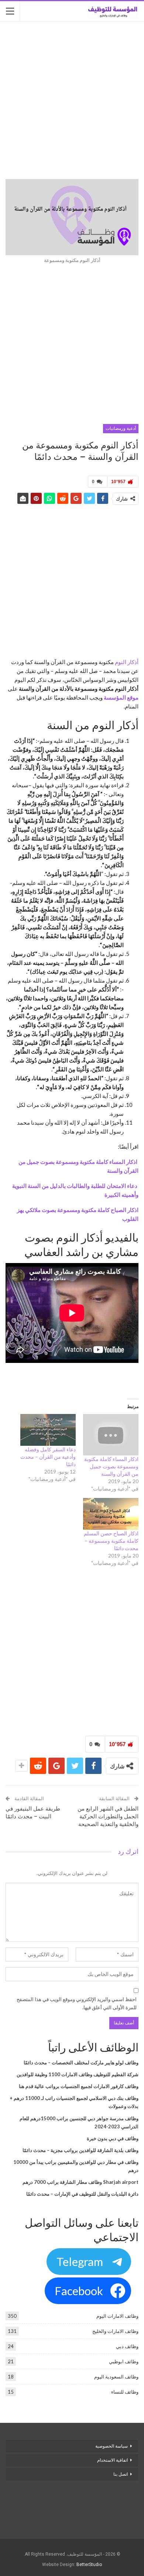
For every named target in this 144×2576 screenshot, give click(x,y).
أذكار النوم (127, 662)
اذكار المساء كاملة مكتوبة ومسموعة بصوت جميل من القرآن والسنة (111, 1466)
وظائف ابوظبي (124, 2361)
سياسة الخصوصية (112, 2446)
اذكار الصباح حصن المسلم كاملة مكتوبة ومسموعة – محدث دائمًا (111, 1541)
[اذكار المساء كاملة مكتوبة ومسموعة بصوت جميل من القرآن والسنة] (111, 1435)
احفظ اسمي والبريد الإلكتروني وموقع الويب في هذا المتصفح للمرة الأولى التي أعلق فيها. (77, 2003)
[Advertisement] (72, 101)
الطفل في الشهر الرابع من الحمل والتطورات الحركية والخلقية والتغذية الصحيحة (108, 1816)
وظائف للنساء (125, 2392)
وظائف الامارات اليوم (117, 2316)
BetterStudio (89, 2565)
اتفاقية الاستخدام (112, 2460)
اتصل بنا (120, 2474)
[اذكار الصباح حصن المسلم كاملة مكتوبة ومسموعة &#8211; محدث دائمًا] (111, 1514)
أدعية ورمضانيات (121, 428)
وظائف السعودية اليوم (116, 2377)
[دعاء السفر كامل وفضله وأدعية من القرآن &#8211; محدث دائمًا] (48, 1430)
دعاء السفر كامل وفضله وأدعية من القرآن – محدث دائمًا (48, 1457)
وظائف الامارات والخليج (115, 2331)
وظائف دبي (127, 2346)
